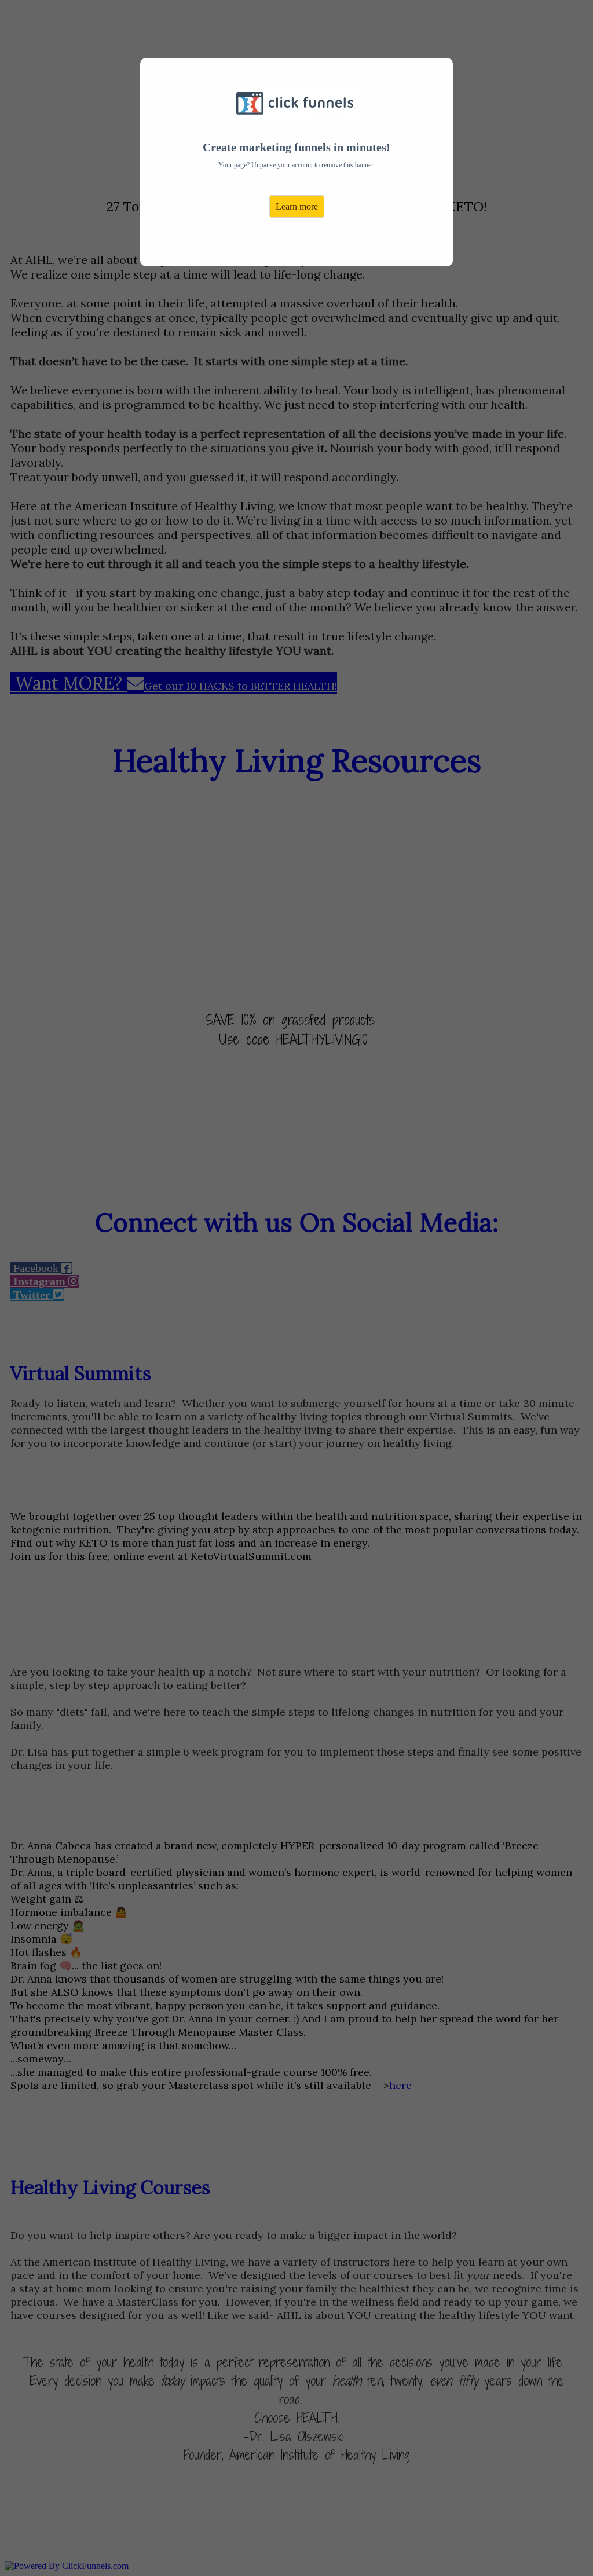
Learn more (297, 206)
